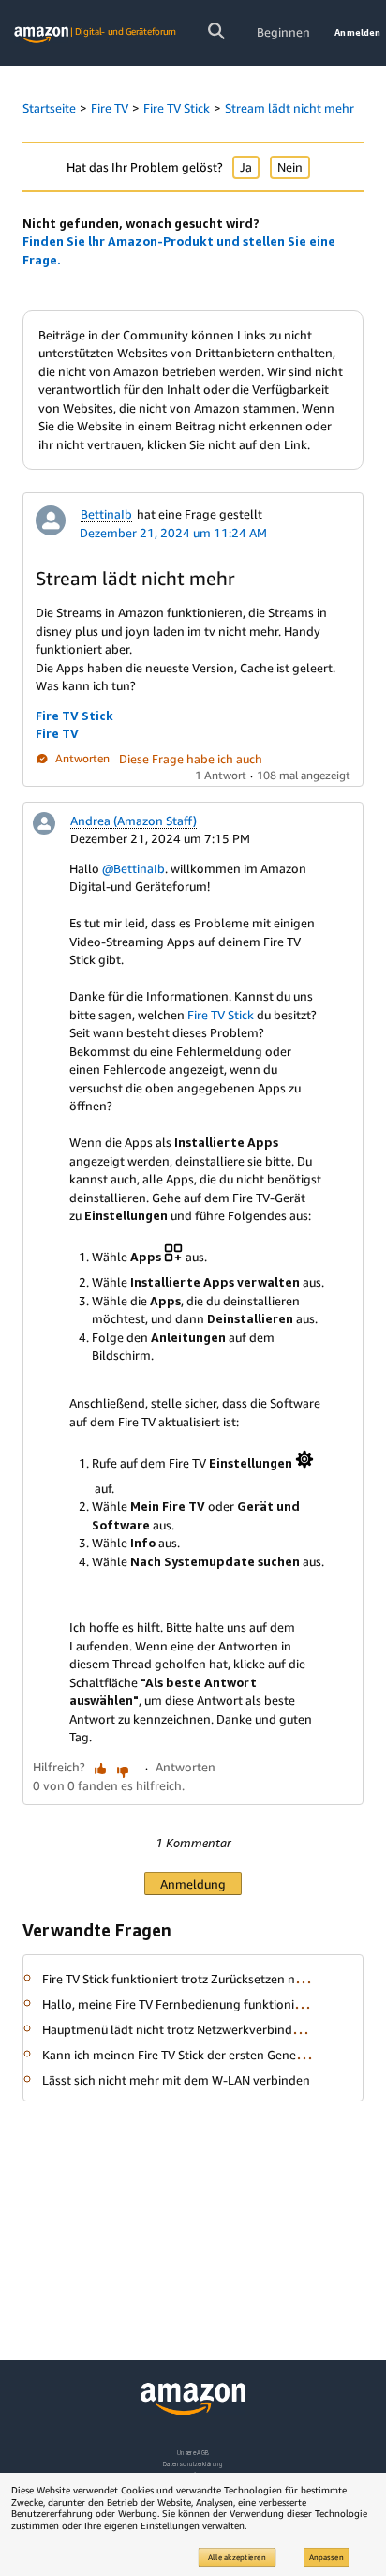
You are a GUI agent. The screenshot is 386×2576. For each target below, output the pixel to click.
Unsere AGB (193, 2453)
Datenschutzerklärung (193, 2464)
